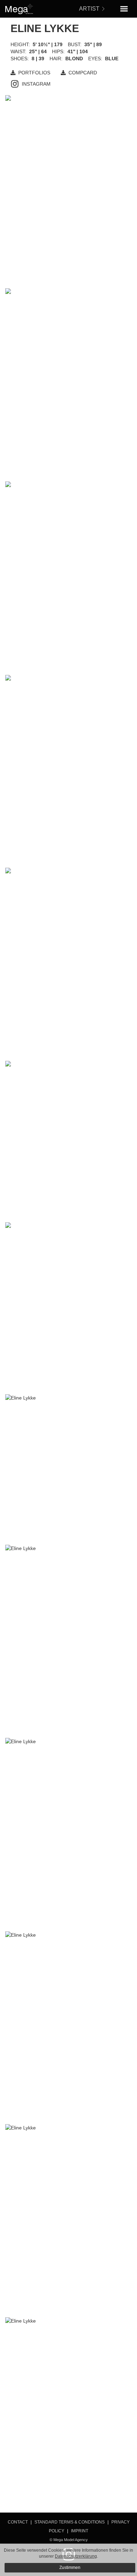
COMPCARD (83, 73)
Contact (18, 2522)
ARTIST (89, 9)
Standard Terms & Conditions (70, 2522)
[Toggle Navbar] (124, 9)
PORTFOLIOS (34, 73)
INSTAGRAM (36, 84)
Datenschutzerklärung (76, 2556)
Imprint (80, 2531)
